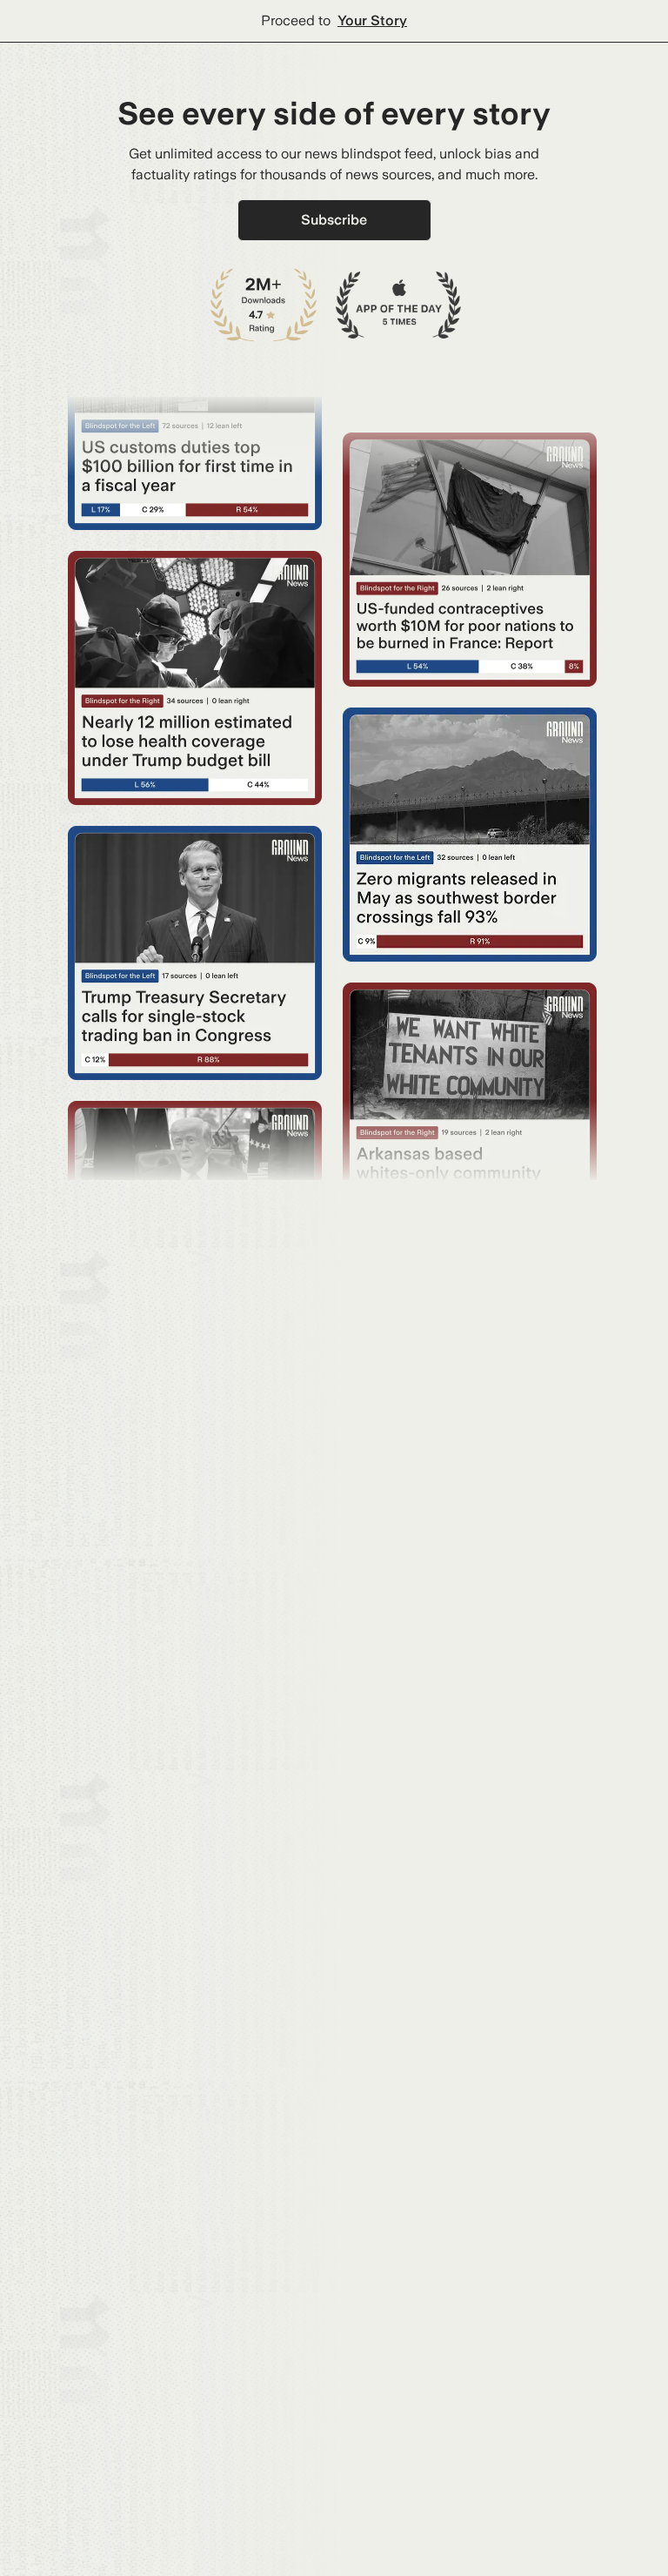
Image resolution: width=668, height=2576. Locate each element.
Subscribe (334, 220)
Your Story (372, 20)
